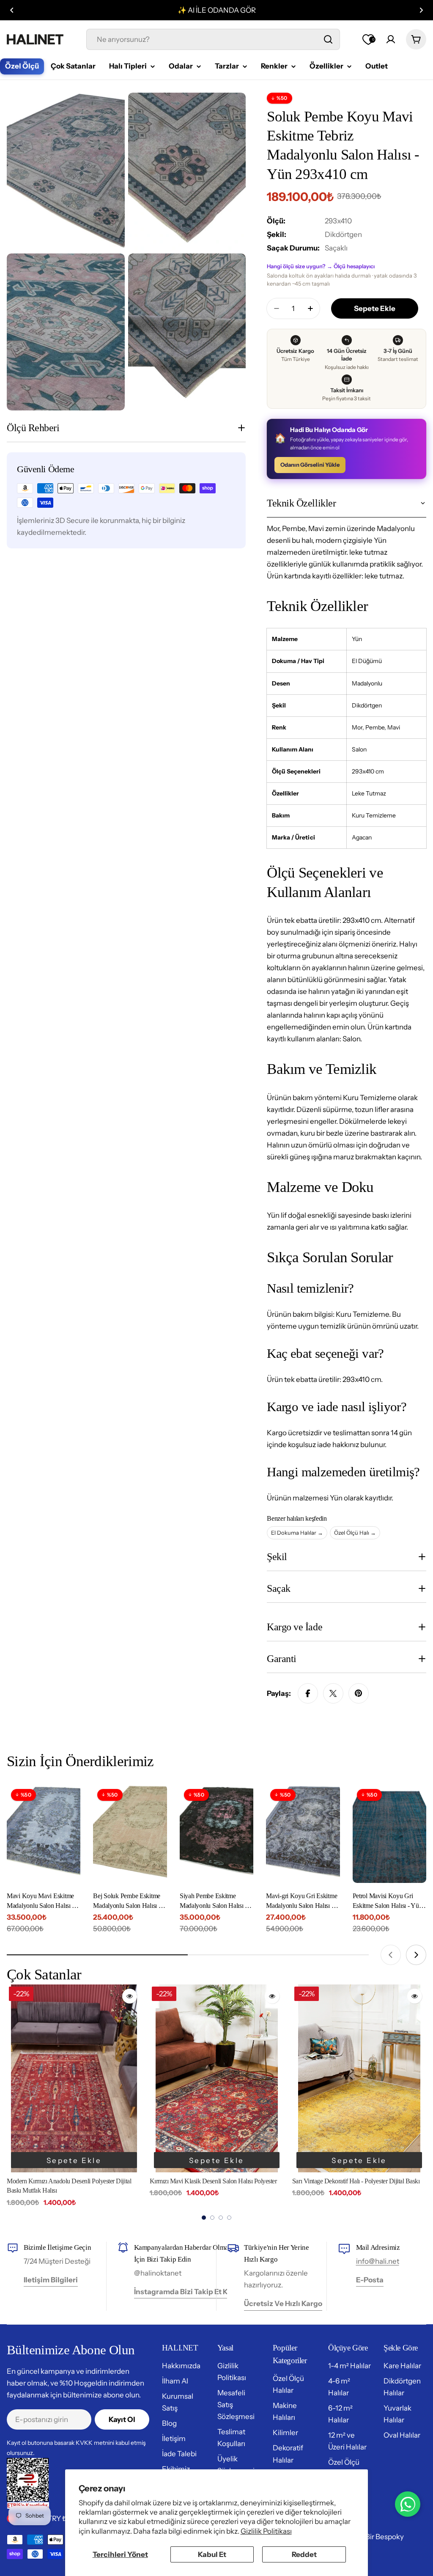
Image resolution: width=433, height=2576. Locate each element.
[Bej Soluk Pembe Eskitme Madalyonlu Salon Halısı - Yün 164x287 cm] (130, 1834)
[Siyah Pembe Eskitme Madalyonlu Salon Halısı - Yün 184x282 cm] (216, 1834)
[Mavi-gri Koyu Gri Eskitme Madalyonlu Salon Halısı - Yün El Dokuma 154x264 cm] (303, 1834)
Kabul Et (212, 2554)
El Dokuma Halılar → (297, 1533)
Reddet (304, 2554)
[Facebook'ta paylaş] (308, 1693)
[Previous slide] (391, 1955)
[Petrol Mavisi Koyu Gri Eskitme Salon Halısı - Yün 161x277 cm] (389, 1834)
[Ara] (328, 39)
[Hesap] (391, 39)
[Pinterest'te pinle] (359, 1693)
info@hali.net (378, 2261)
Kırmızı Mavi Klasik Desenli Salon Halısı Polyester (71, 2181)
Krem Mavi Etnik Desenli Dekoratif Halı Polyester (355, 2181)
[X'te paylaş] (333, 1693)
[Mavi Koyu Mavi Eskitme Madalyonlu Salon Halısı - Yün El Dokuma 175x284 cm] (44, 1834)
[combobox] (213, 39)
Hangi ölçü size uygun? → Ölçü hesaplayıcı (321, 266)
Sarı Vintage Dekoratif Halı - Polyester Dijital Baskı (213, 2181)
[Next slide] (416, 1955)
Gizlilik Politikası (266, 2531)
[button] (12, 10)
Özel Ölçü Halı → (355, 1533)
